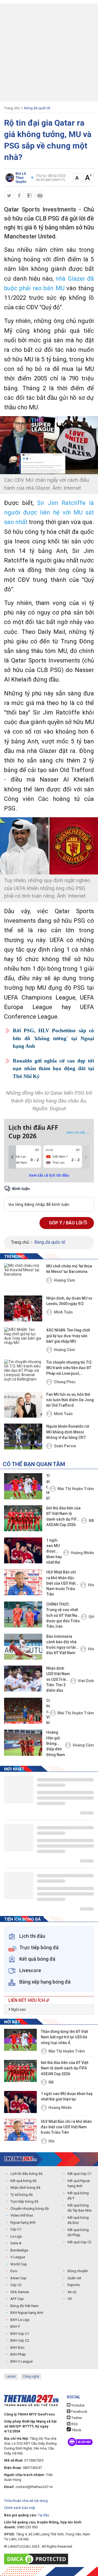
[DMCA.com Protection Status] (37, 2559)
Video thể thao (22, 2215)
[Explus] (49, 1198)
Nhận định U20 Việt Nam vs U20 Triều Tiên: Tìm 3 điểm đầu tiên (58, 1680)
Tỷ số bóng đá (22, 2195)
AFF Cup (17, 2299)
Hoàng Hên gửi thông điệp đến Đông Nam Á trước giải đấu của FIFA (56, 1744)
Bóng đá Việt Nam (24, 2306)
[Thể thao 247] (20, 2159)
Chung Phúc (65, 1382)
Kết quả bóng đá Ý (78, 2196)
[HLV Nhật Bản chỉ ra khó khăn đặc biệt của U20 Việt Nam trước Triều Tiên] (23, 1582)
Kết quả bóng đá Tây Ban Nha (79, 2208)
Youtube (77, 2405)
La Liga (16, 2236)
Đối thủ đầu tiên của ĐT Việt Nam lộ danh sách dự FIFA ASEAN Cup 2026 (63, 1516)
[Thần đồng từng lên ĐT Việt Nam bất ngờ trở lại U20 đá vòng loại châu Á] (23, 1486)
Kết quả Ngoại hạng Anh (79, 2183)
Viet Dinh (86, 1681)
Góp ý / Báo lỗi (66, 1223)
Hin (91, 1585)
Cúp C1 (16, 2229)
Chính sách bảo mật (20, 2508)
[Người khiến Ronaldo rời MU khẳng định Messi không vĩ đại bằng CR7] (23, 1437)
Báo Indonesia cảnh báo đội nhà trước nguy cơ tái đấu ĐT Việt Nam (61, 1645)
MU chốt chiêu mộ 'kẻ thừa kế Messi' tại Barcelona (69, 1269)
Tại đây (43, 2515)
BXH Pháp (18, 2354)
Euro (14, 2271)
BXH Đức (17, 2348)
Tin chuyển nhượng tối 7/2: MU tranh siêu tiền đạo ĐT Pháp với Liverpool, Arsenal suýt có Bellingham (69, 1368)
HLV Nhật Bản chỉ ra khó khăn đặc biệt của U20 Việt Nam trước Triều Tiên (61, 1583)
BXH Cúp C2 (20, 2340)
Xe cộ (72, 2292)
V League (18, 2257)
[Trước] (12, 1157)
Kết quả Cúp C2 (79, 2242)
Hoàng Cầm (65, 1280)
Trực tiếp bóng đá (24, 2201)
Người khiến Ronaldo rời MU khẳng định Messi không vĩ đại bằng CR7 (68, 1432)
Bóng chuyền (78, 2271)
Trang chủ (12, 108)
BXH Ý (15, 2327)
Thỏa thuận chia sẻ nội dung (26, 2501)
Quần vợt (74, 2278)
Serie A (16, 2243)
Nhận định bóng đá (25, 2188)
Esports (74, 2285)
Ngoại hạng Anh (23, 2222)
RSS (74, 2424)
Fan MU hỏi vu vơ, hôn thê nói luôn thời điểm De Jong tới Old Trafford (70, 1400)
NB (91, 1521)
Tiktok (76, 2430)
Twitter (76, 2418)
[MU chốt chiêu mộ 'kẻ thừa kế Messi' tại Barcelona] (23, 1276)
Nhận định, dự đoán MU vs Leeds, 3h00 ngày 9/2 (69, 1301)
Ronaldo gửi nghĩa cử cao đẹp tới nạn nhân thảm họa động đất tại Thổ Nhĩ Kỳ (53, 1068)
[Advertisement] (49, 53)
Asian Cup (18, 2278)
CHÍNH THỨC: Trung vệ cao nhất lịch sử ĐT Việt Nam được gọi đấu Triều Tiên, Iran (63, 1615)
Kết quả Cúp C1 (79, 2174)
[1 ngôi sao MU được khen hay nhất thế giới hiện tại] (23, 1550)
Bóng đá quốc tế (37, 108)
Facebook (79, 2412)
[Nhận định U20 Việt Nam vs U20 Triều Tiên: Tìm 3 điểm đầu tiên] (23, 1679)
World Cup (19, 2264)
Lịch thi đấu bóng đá (26, 2174)
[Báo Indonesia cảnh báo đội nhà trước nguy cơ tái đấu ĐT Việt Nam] (23, 1647)
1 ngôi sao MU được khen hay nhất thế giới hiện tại (54, 1552)
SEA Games (20, 2292)
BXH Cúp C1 (20, 2334)
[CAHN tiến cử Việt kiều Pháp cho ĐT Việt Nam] (23, 1711)
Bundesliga (19, 2250)
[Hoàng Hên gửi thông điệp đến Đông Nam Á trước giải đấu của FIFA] (23, 1743)
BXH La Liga (20, 2320)
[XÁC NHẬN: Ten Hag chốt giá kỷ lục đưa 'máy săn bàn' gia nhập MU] (23, 1340)
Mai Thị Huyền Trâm (76, 1489)
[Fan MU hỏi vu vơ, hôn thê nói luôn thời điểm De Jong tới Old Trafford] (23, 1405)
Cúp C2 (16, 2285)
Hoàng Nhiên (82, 1553)
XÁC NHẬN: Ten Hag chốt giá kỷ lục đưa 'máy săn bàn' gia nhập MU (68, 1336)
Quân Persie (65, 1446)
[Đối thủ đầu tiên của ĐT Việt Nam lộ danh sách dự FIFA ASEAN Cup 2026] (23, 1518)
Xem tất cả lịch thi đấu (49, 1175)
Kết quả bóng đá (23, 2181)
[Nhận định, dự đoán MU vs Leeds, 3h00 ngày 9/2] (23, 1308)
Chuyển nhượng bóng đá (30, 2209)
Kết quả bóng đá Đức (78, 2220)
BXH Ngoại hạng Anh (27, 2313)
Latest (11, 2377)
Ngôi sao (18, 2009)
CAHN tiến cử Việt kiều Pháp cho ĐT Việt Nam (48, 1712)
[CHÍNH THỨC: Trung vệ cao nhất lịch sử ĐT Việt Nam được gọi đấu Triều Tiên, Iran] (23, 1614)
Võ (70, 2299)
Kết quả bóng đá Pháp (78, 2233)
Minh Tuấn (63, 1312)
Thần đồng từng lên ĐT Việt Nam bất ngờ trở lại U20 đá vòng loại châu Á (48, 1487)
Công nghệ (31, 2377)
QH (91, 1617)
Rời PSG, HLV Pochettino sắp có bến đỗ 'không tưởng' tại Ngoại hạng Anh (53, 1038)
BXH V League (22, 2361)
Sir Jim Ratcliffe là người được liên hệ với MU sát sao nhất (49, 512)
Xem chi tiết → (78, 1132)
